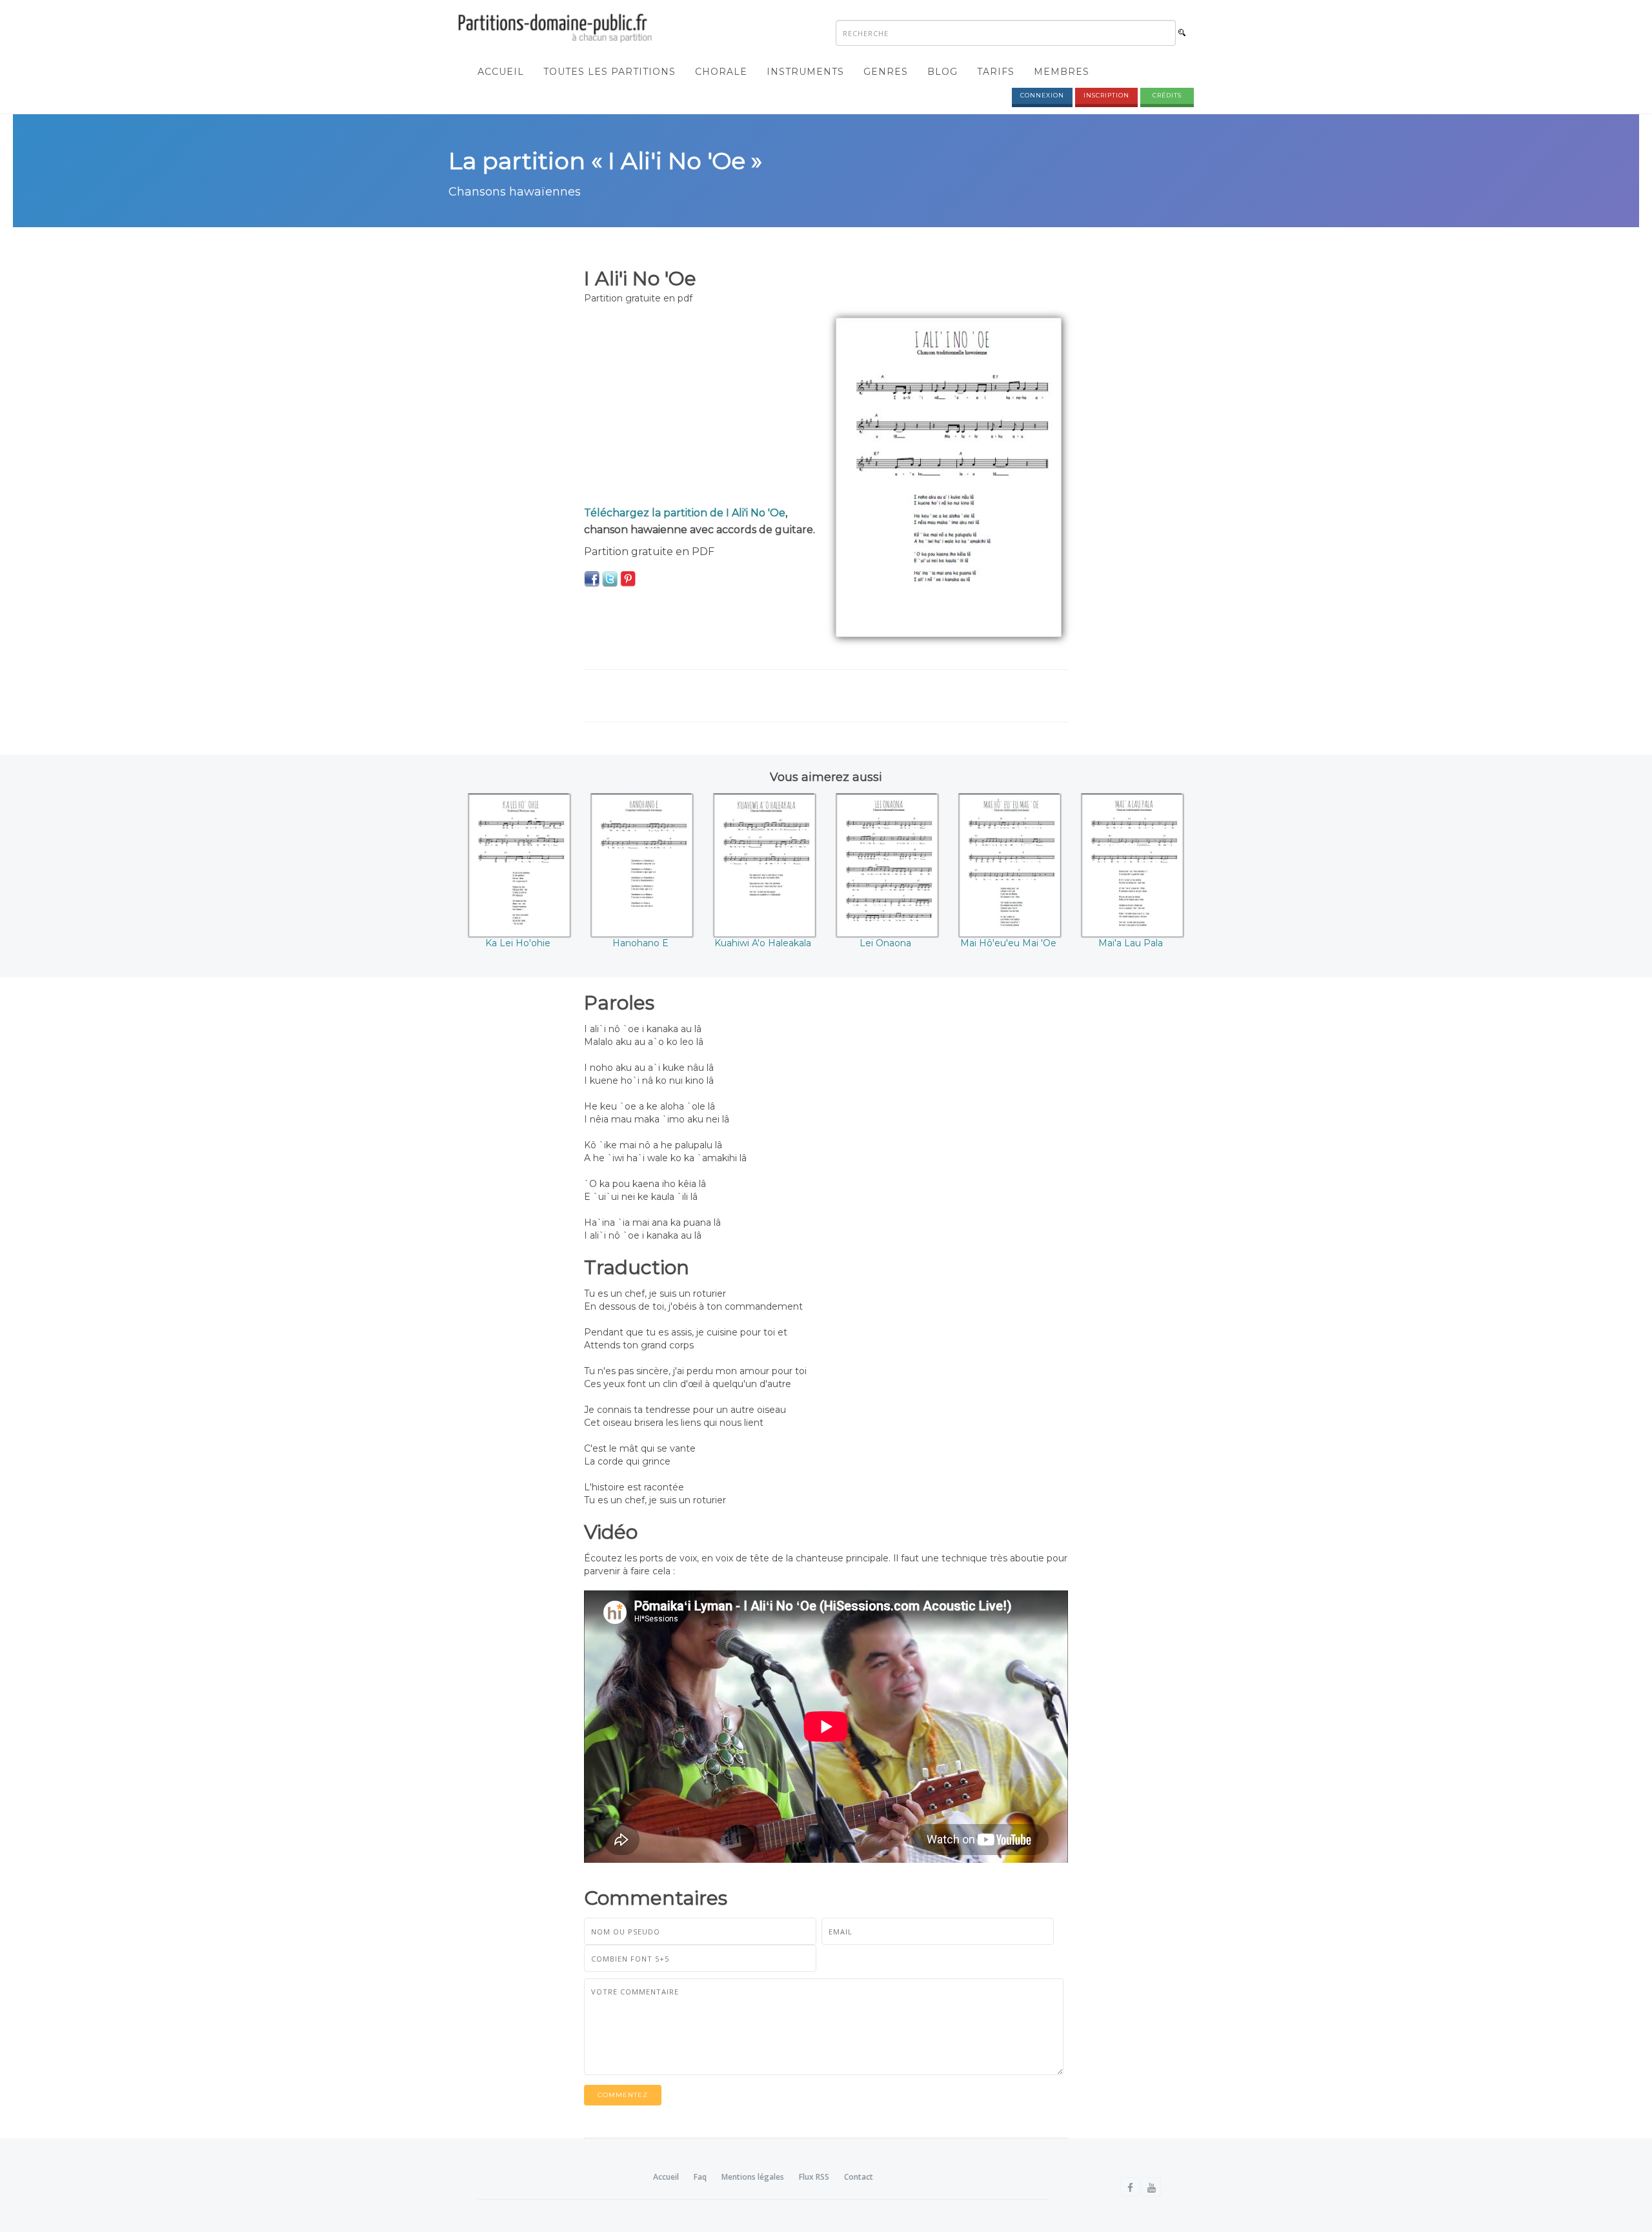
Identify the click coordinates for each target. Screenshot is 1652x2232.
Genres (886, 72)
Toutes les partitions (609, 72)
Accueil (501, 72)
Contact (859, 2177)
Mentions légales (753, 2177)
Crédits (1167, 95)
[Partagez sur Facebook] (592, 578)
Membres (1062, 72)
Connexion (1042, 95)
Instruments (805, 72)
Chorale (721, 72)
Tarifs (996, 72)
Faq (700, 2177)
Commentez (623, 2095)
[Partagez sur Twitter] (610, 578)
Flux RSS (814, 2177)
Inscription (1106, 95)
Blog (942, 72)
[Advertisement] (700, 408)
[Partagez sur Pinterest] (628, 578)
